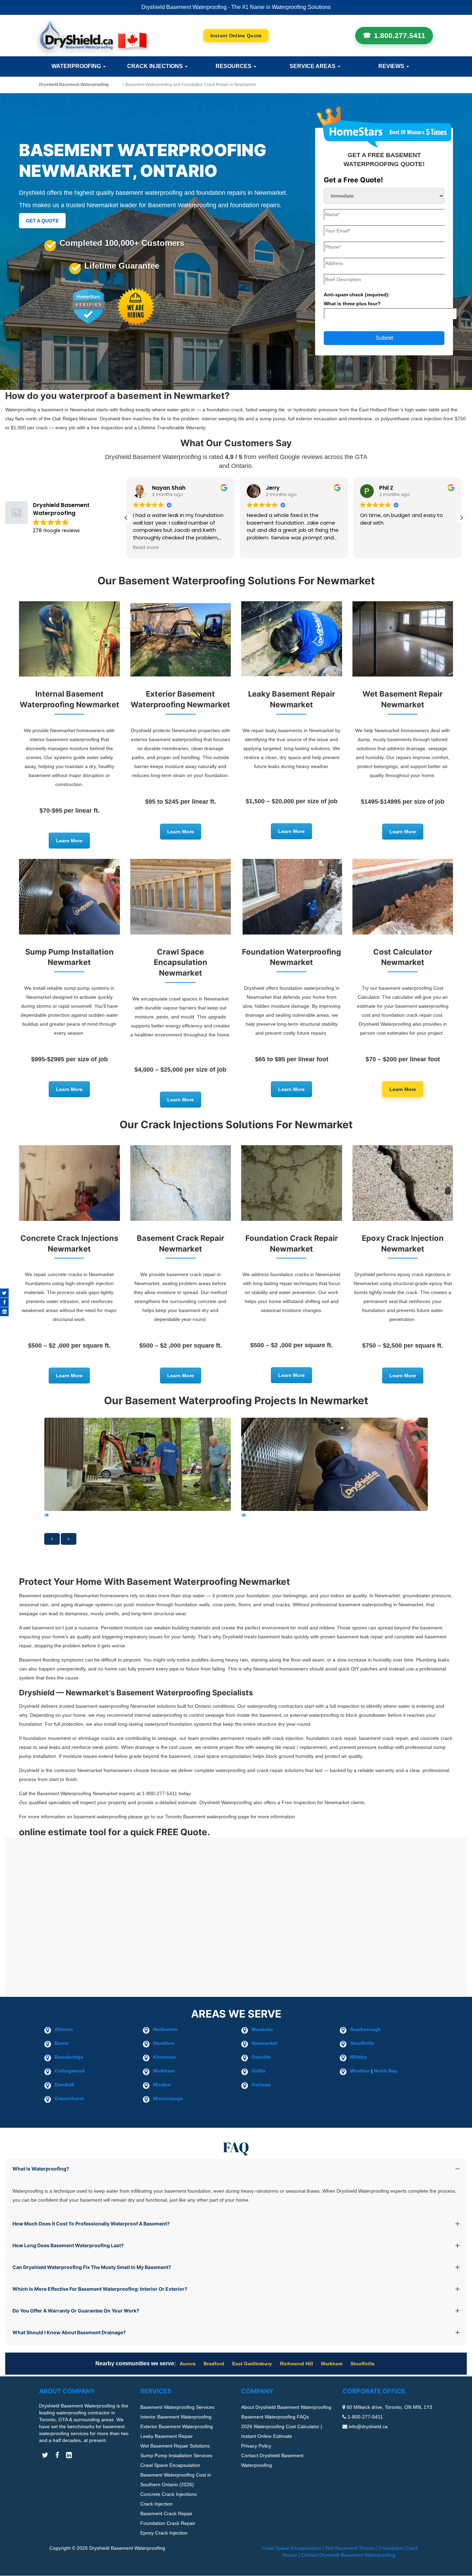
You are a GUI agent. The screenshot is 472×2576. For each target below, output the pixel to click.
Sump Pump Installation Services (176, 2456)
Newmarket (265, 2043)
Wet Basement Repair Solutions (175, 2446)
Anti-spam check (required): (357, 299)
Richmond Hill (296, 2364)
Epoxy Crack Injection (164, 2533)
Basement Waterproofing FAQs (275, 2417)
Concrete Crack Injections (168, 2494)
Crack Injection (157, 2504)
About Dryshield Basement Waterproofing (286, 2407)
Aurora (188, 2364)
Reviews (392, 66)
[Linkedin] (4, 1312)
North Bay (386, 2071)
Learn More (69, 841)
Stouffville (362, 2043)
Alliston (64, 2029)
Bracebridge (69, 2057)
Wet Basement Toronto (350, 2548)
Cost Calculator (236, 36)
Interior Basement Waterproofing (176, 2417)
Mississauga (168, 2098)
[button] (461, 518)
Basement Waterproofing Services (177, 2407)
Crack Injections (156, 66)
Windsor (360, 2071)
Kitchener (164, 2057)
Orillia (258, 2071)
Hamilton (164, 2043)
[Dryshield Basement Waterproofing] (93, 35)
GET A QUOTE (42, 221)
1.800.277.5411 (400, 35)
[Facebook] (4, 1302)
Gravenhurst (69, 2098)
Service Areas (313, 66)
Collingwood (70, 2071)
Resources (234, 66)
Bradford (214, 2364)
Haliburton (166, 2029)
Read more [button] (384, 548)
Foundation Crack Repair (168, 2524)
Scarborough (365, 2029)
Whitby (358, 2057)
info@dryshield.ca (368, 2427)
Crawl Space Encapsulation (170, 2465)
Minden (162, 2085)
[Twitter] (4, 1293)
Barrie (62, 2043)
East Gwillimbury (252, 2364)
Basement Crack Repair (166, 2514)
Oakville (261, 2057)
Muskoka (262, 2029)
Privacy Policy (256, 2446)
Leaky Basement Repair (167, 2436)
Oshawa (261, 2085)
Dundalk (64, 2085)
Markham (164, 2071)
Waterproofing (77, 66)
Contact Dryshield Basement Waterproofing (348, 2555)
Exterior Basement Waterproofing (177, 2427)
